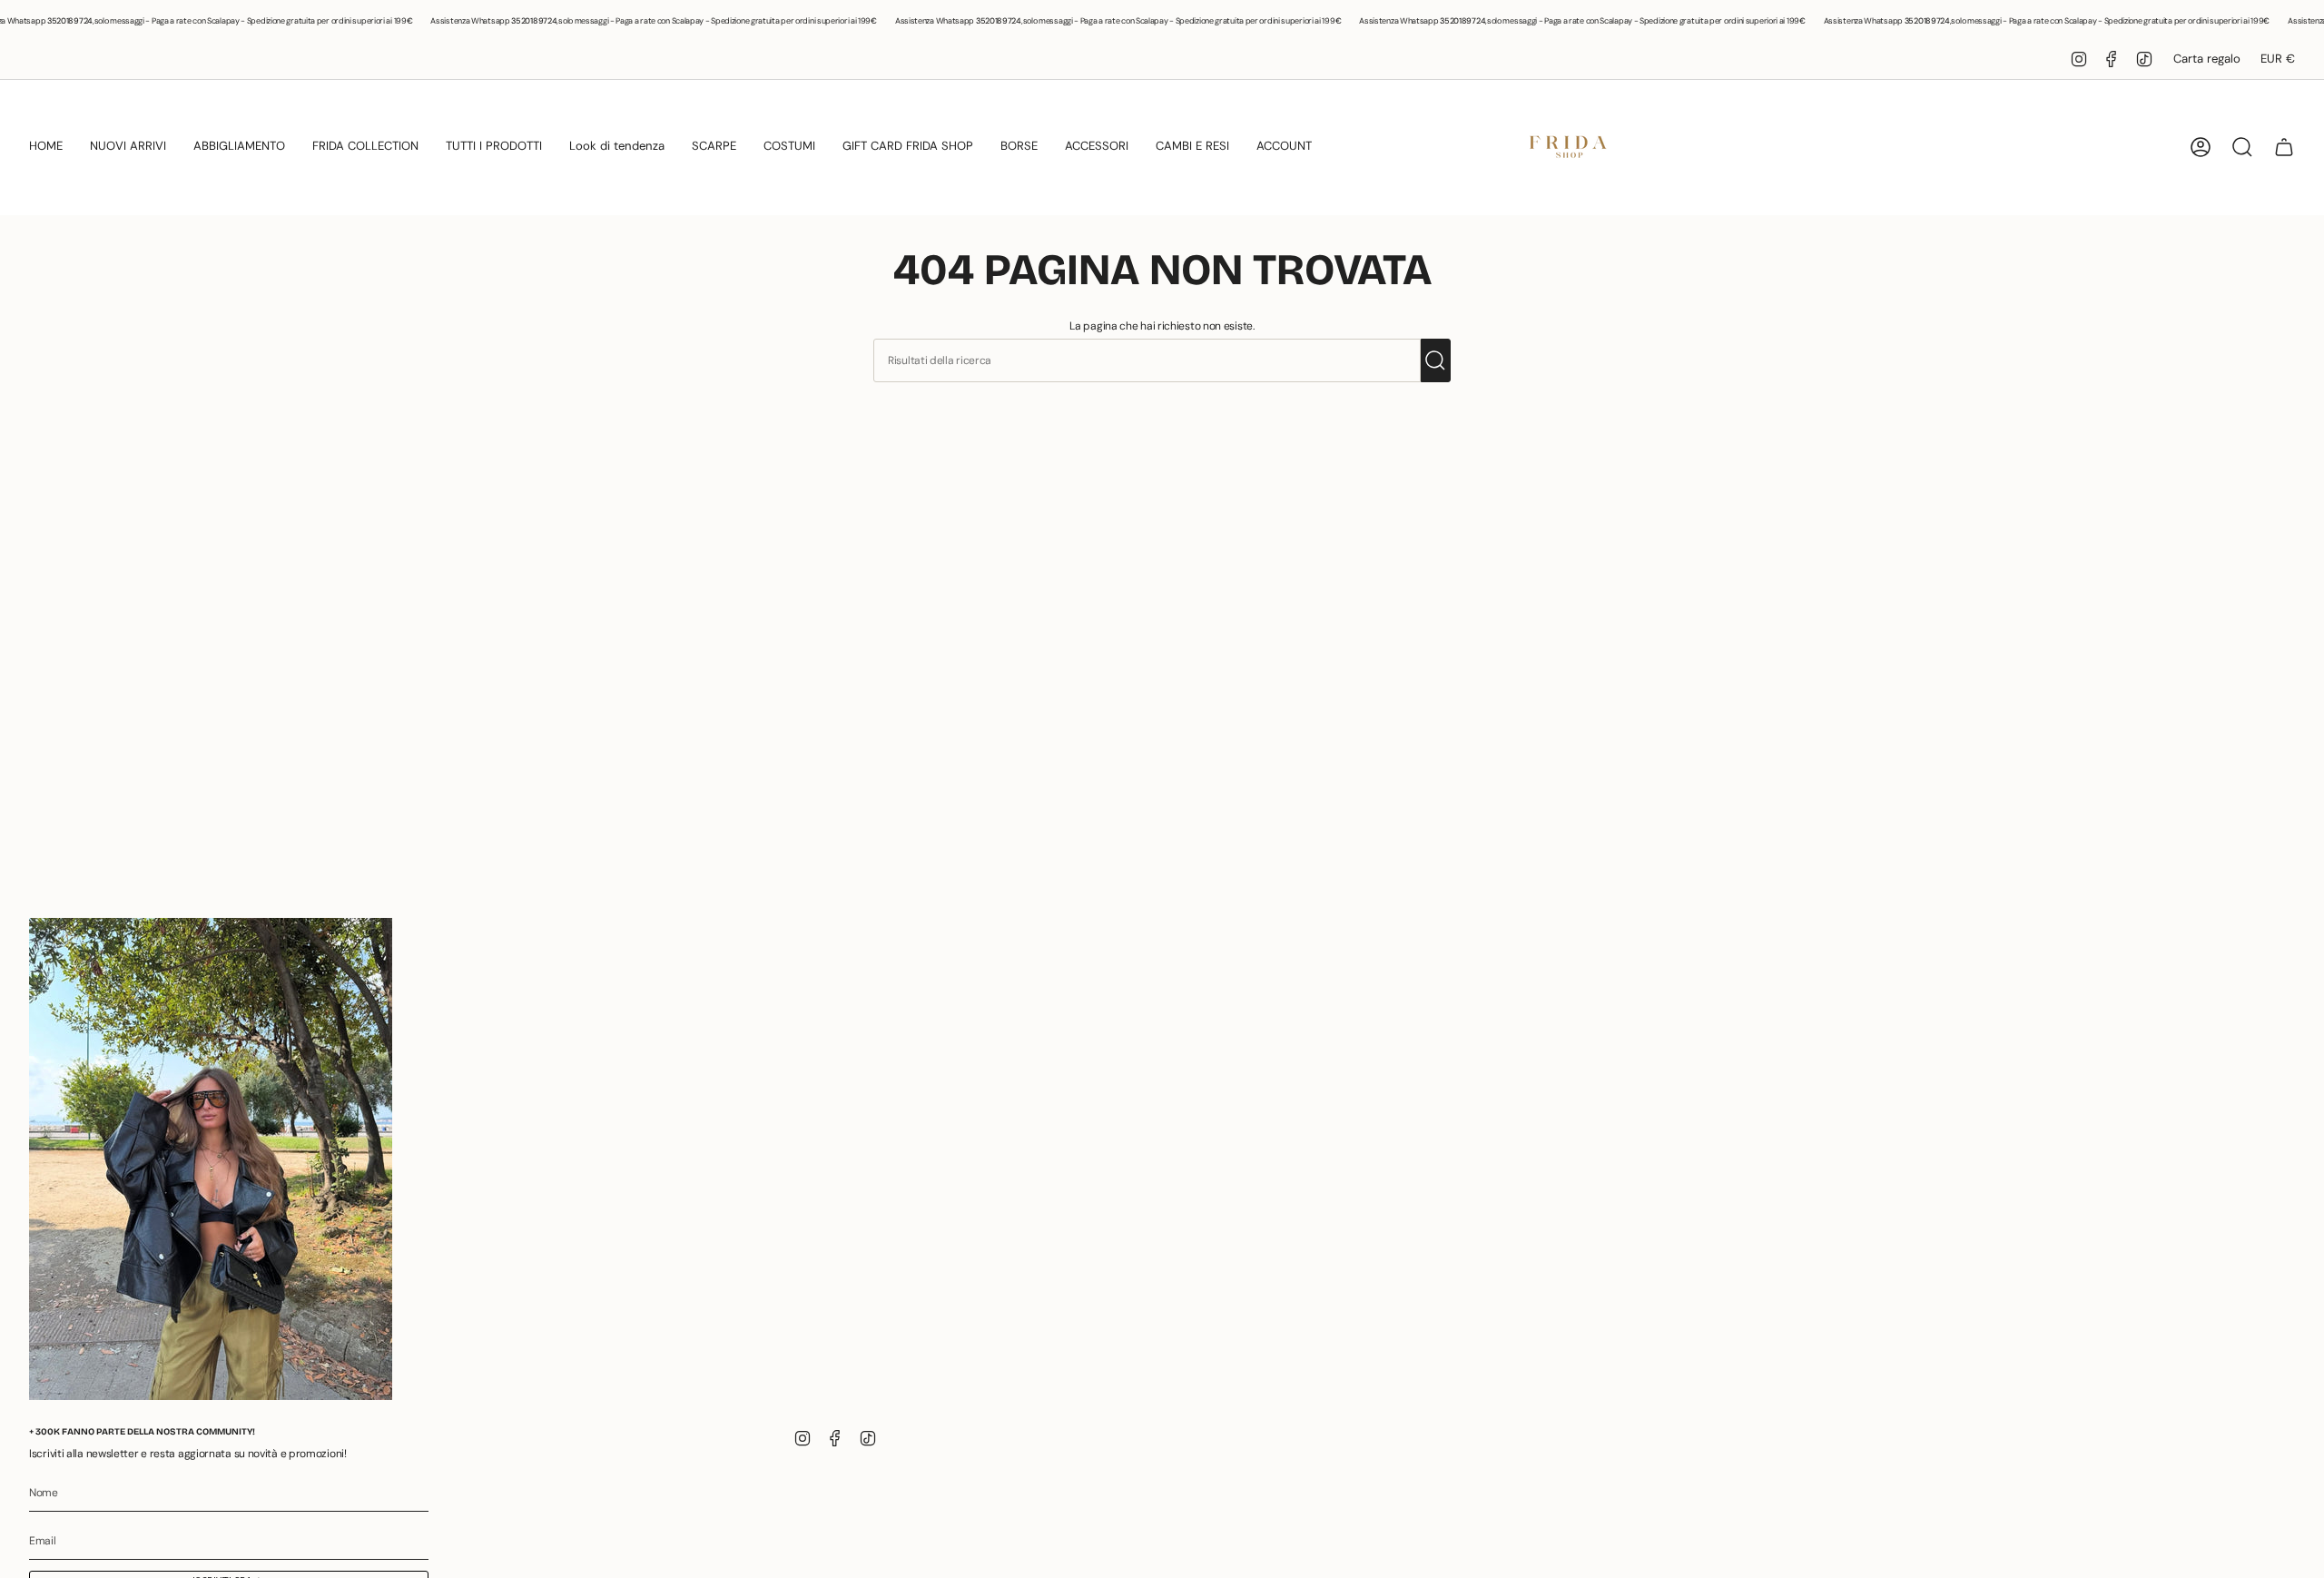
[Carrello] (2284, 147)
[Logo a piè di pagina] (211, 1159)
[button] (46, 147)
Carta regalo (2207, 59)
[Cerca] (1436, 360)
